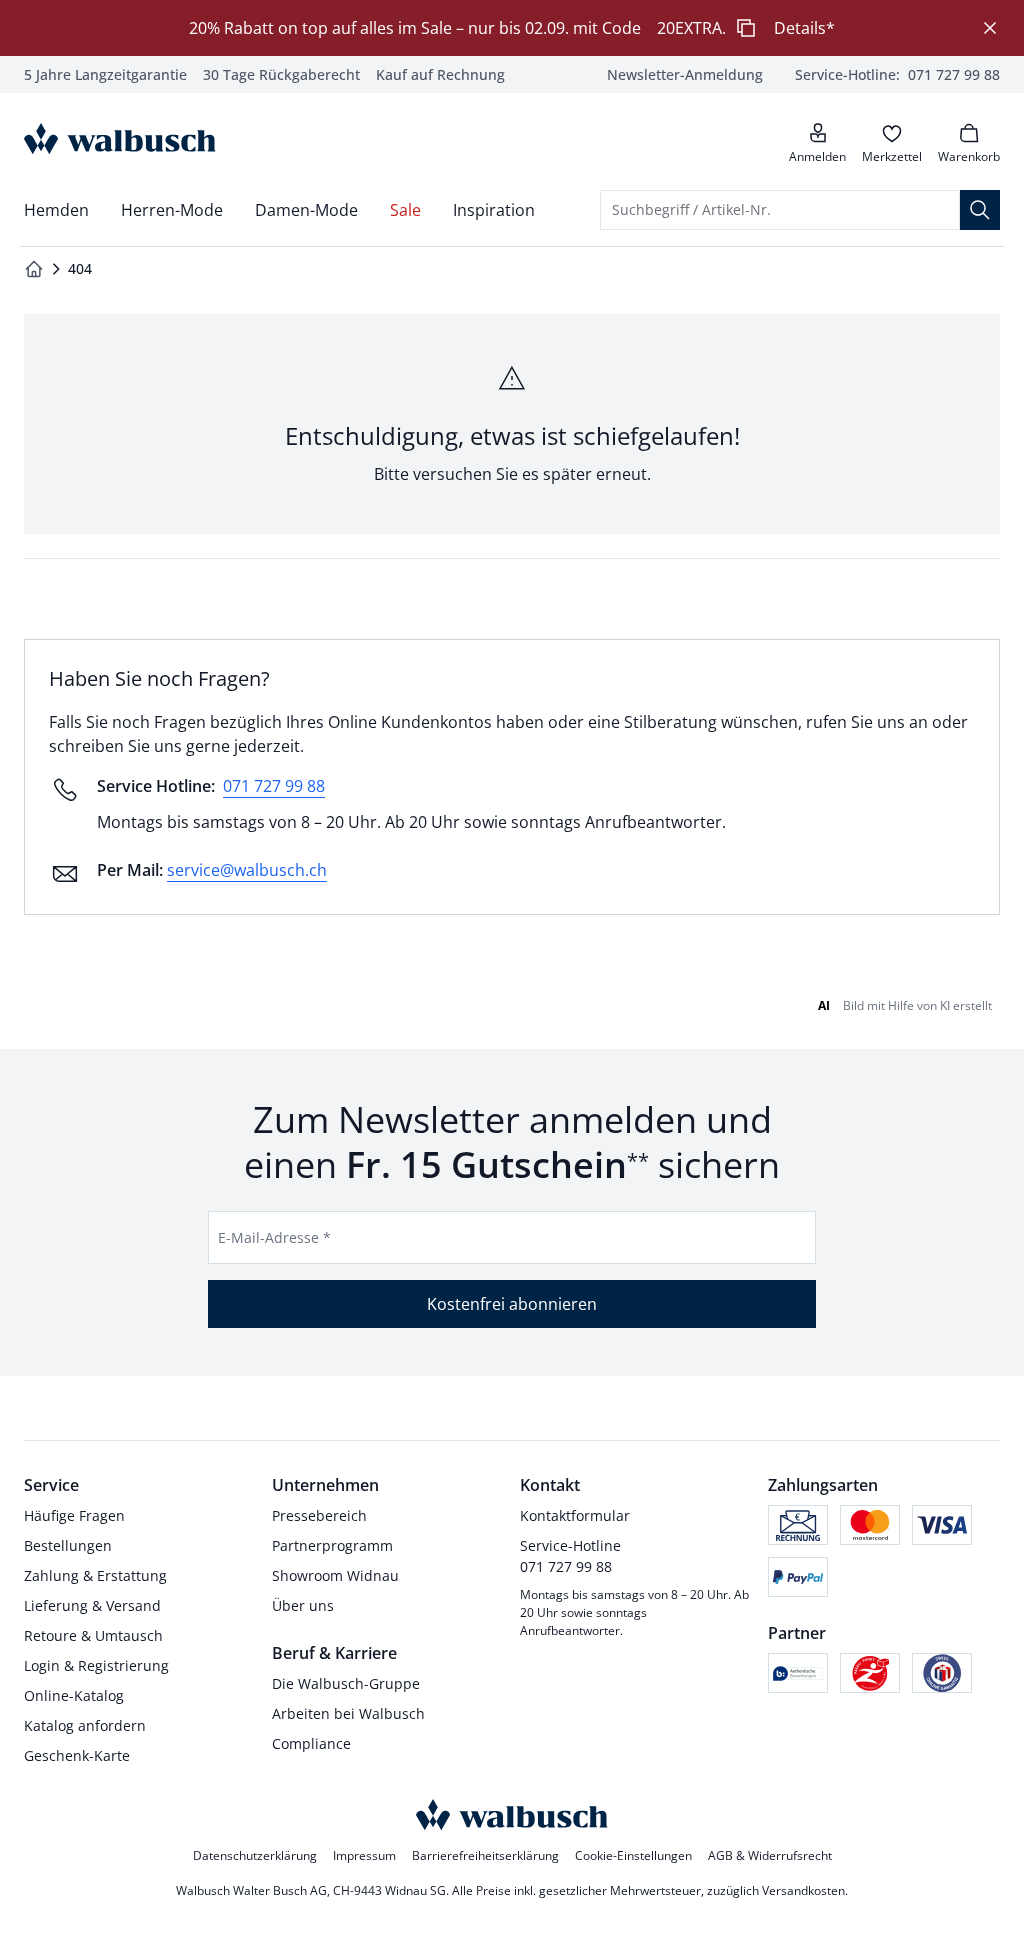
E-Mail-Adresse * (274, 1237)
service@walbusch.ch (247, 870)
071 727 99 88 (274, 786)
